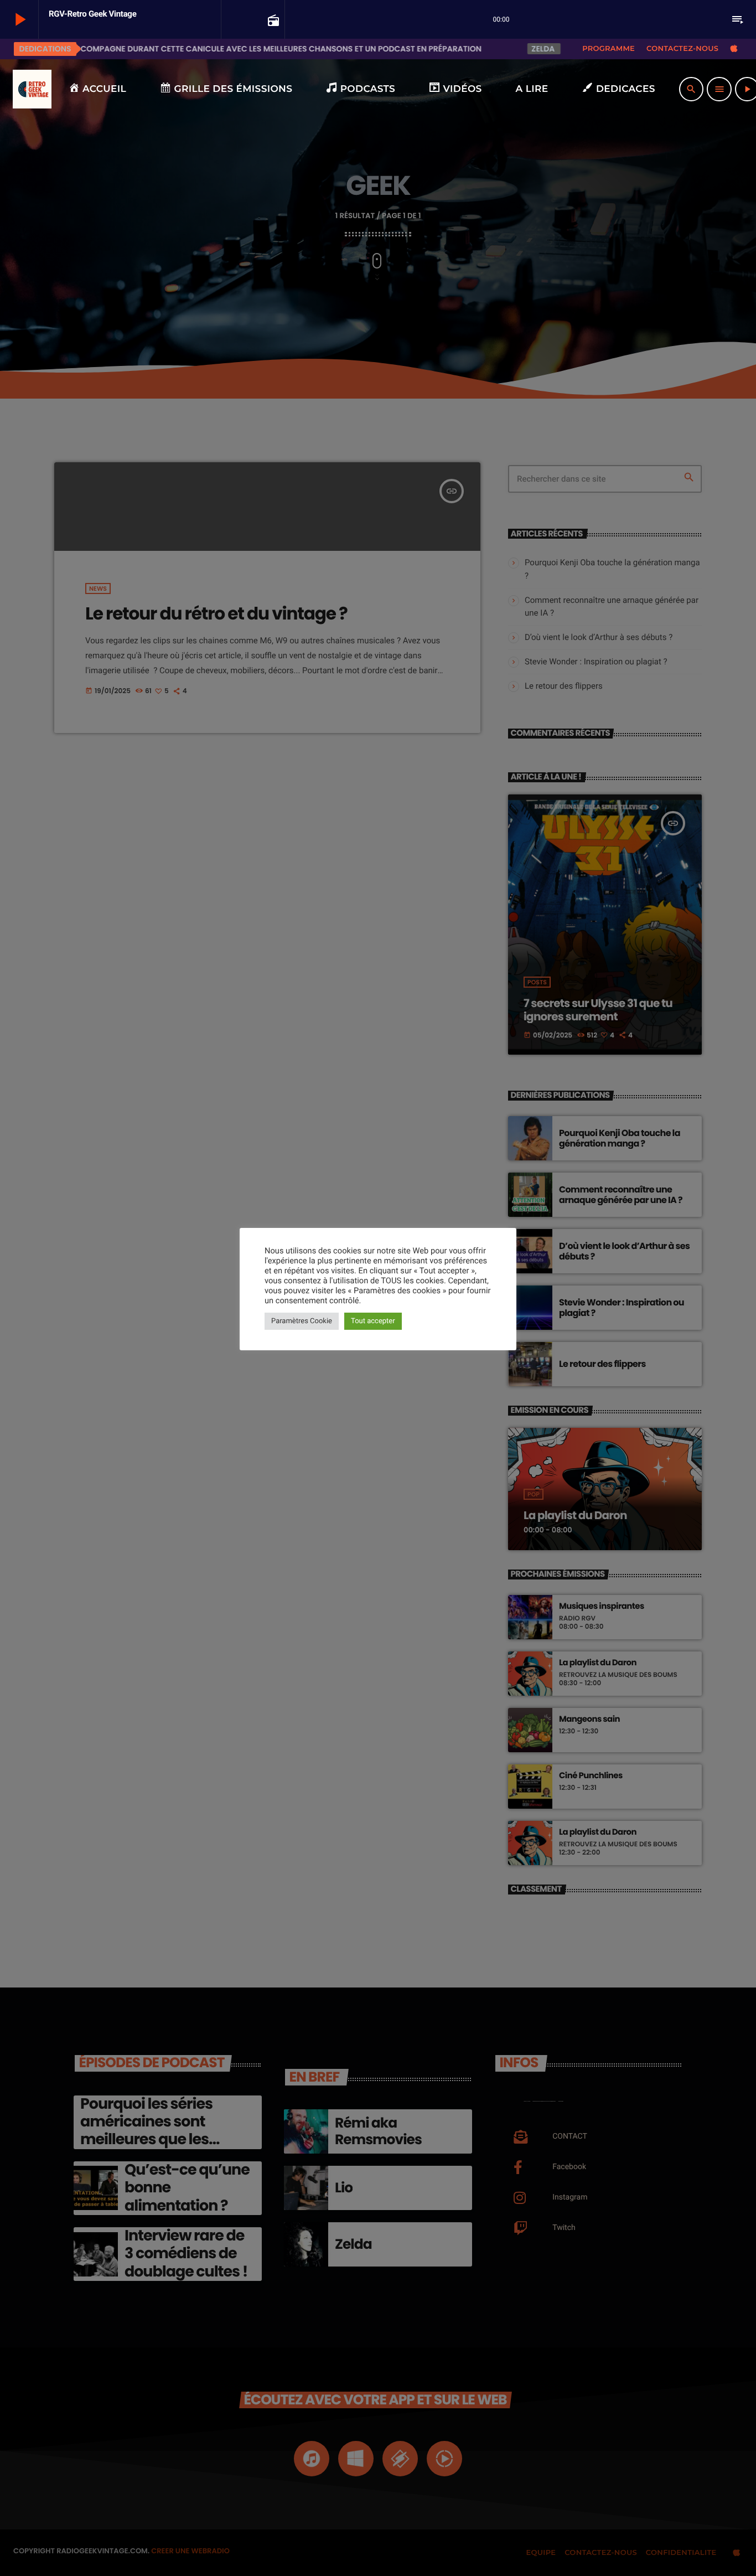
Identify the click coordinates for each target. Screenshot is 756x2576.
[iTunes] (734, 49)
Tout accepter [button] (373, 1321)
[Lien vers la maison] (32, 89)
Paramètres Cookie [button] (302, 1321)
